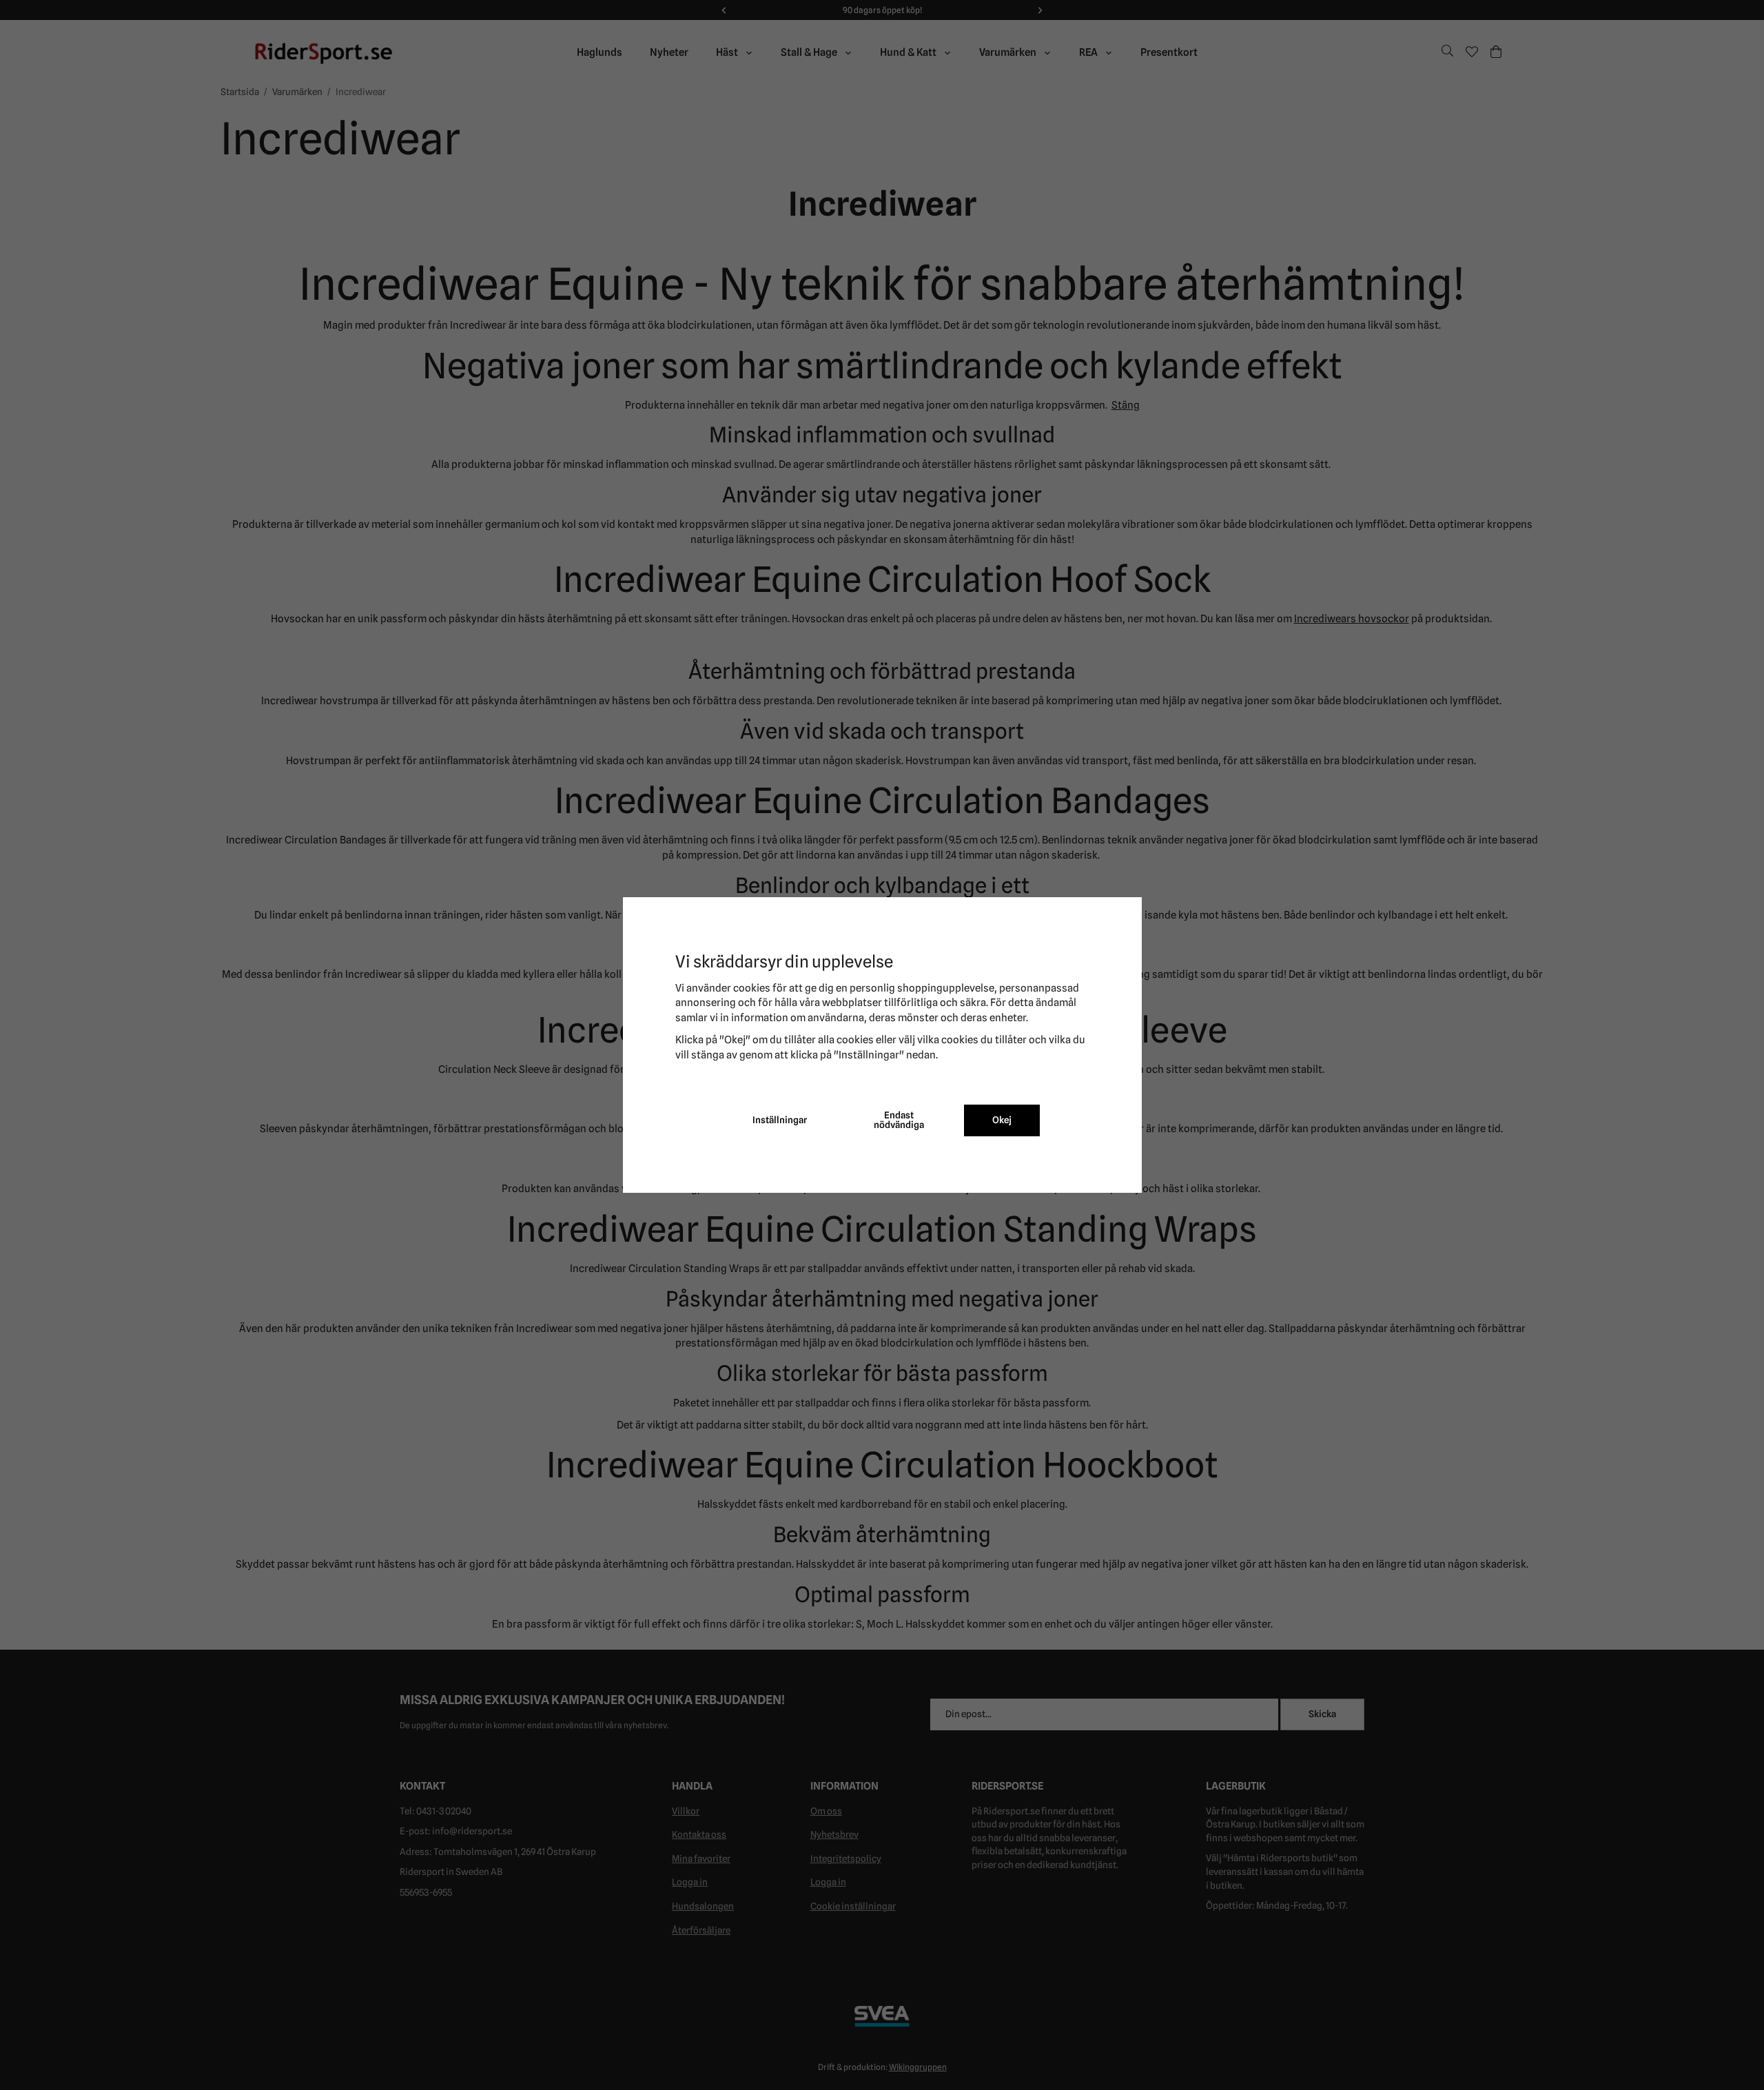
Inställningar (780, 1120)
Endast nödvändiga (899, 1120)
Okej (1002, 1120)
